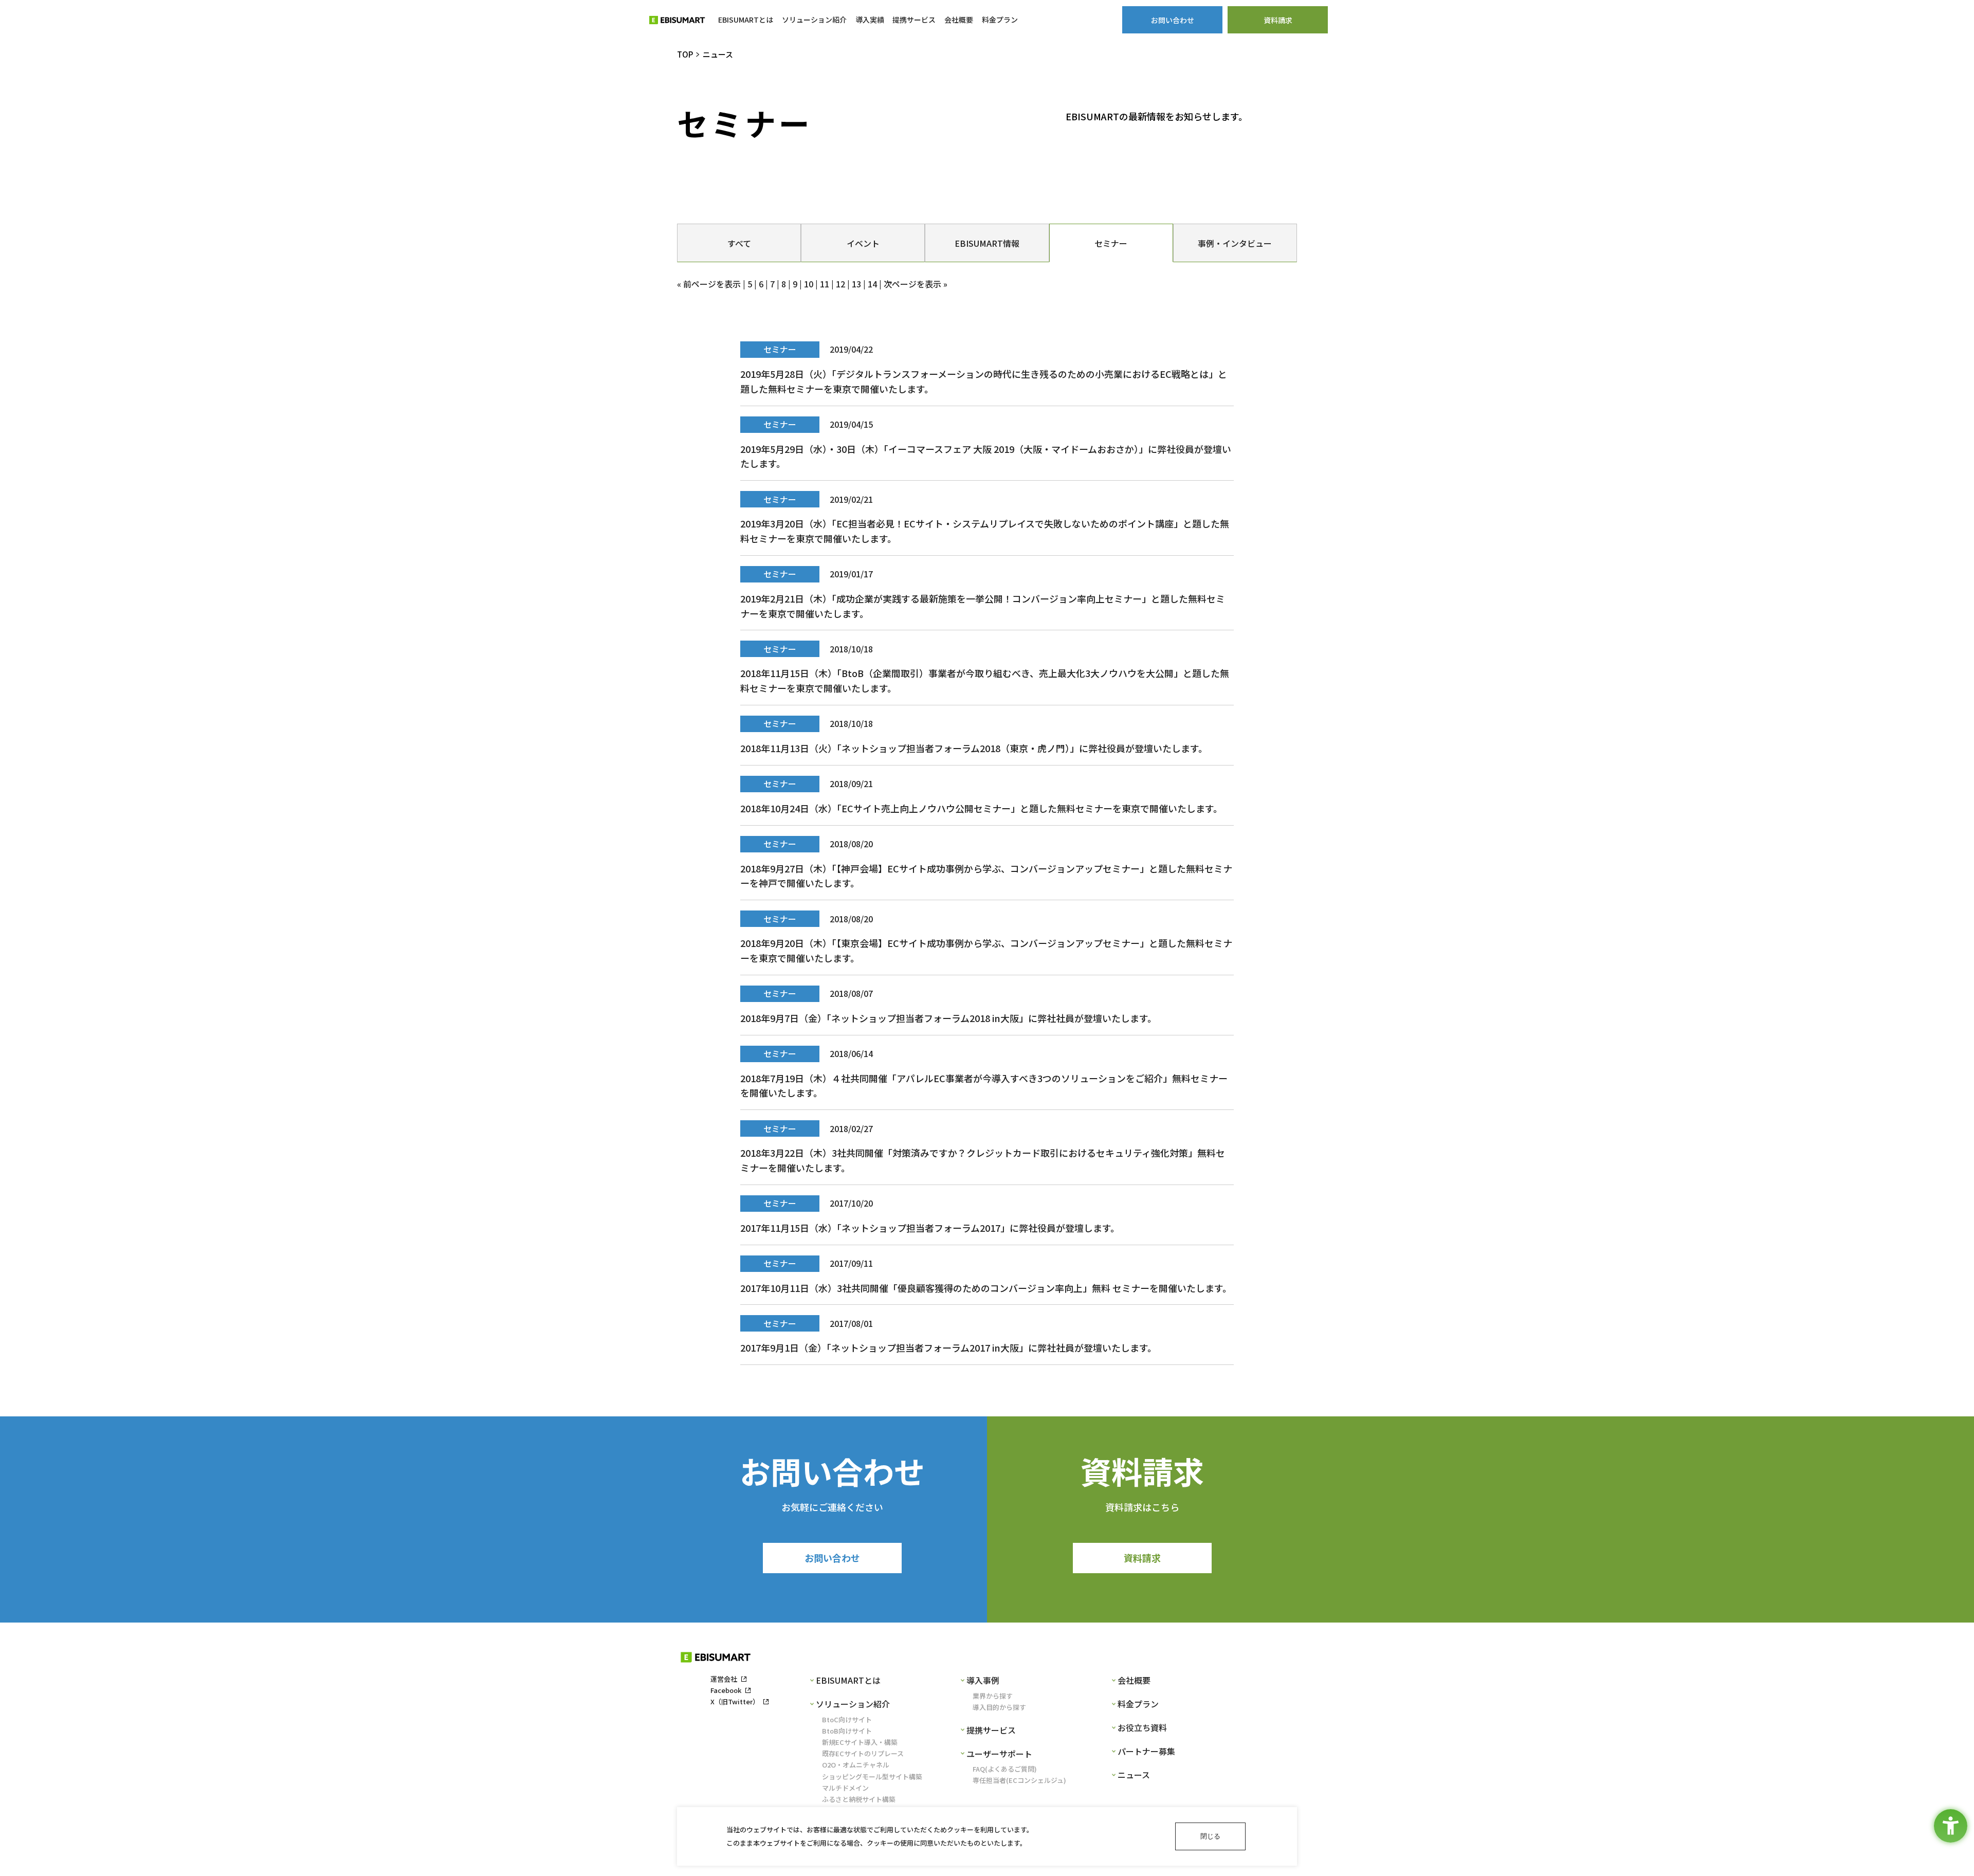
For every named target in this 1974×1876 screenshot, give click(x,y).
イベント (863, 243)
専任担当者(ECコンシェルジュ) (1019, 1780)
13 (856, 284)
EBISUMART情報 (987, 243)
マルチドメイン (845, 1788)
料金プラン (1138, 1704)
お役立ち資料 (1142, 1727)
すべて (739, 243)
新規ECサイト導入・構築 (860, 1742)
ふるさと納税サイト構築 (859, 1799)
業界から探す (993, 1696)
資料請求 (1142, 1558)
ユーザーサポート (999, 1754)
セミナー (1111, 243)
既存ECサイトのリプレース (863, 1753)
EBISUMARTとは (848, 1680)
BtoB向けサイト (847, 1731)
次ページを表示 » (916, 284)
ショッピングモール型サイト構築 (872, 1777)
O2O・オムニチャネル (856, 1765)
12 (840, 284)
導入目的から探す (999, 1707)
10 (809, 284)
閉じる (1210, 1836)
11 (825, 284)
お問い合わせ (832, 1558)
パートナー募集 (1146, 1751)
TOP (685, 54)
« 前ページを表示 (709, 284)
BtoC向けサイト (847, 1719)
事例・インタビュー (1235, 243)
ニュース (1134, 1775)
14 (872, 284)
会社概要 (1134, 1680)
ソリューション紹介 (853, 1704)
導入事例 (983, 1680)
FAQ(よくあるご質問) (1005, 1769)
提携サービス (991, 1730)
